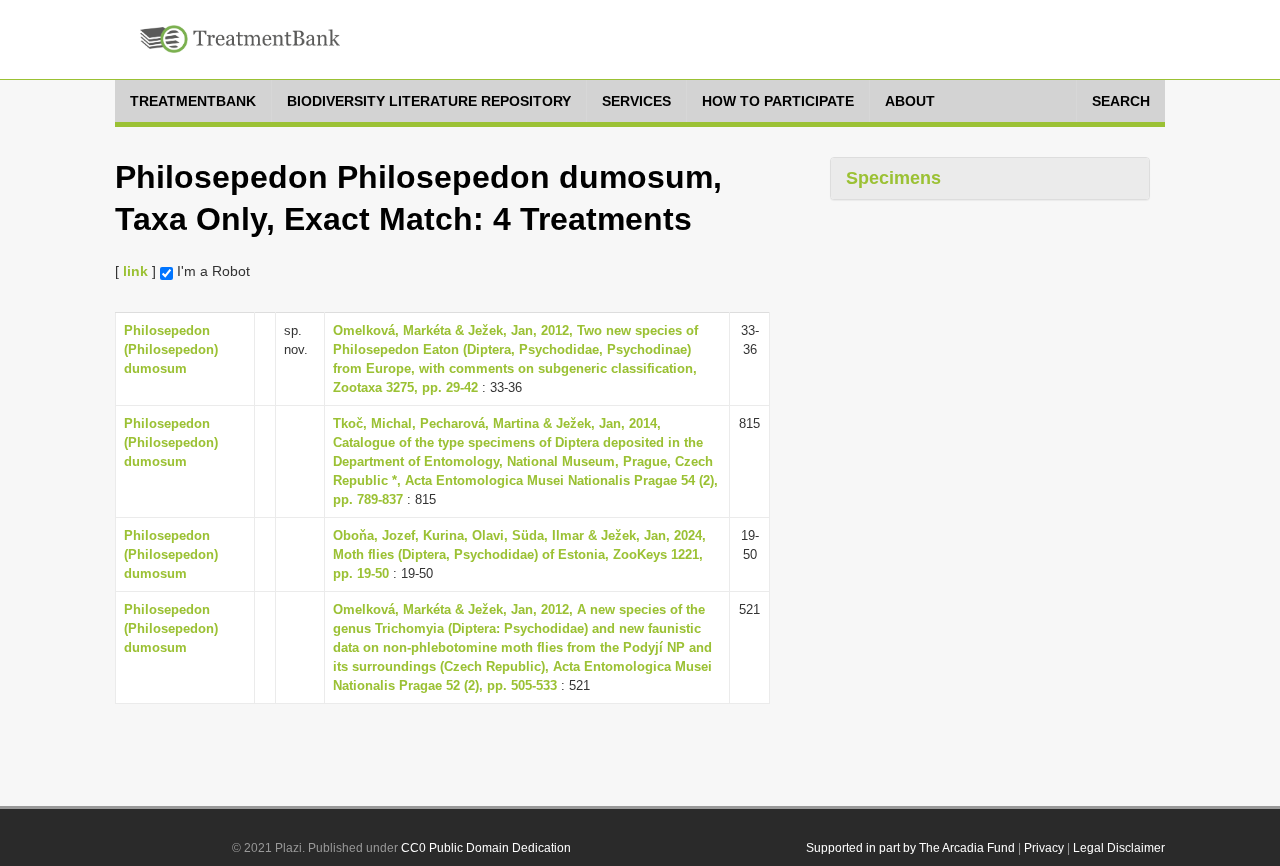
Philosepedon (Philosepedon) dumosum (171, 349)
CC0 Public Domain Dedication (486, 848)
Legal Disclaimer (1119, 848)
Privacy (1044, 848)
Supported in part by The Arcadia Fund (910, 848)
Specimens (893, 178)
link (135, 271)
